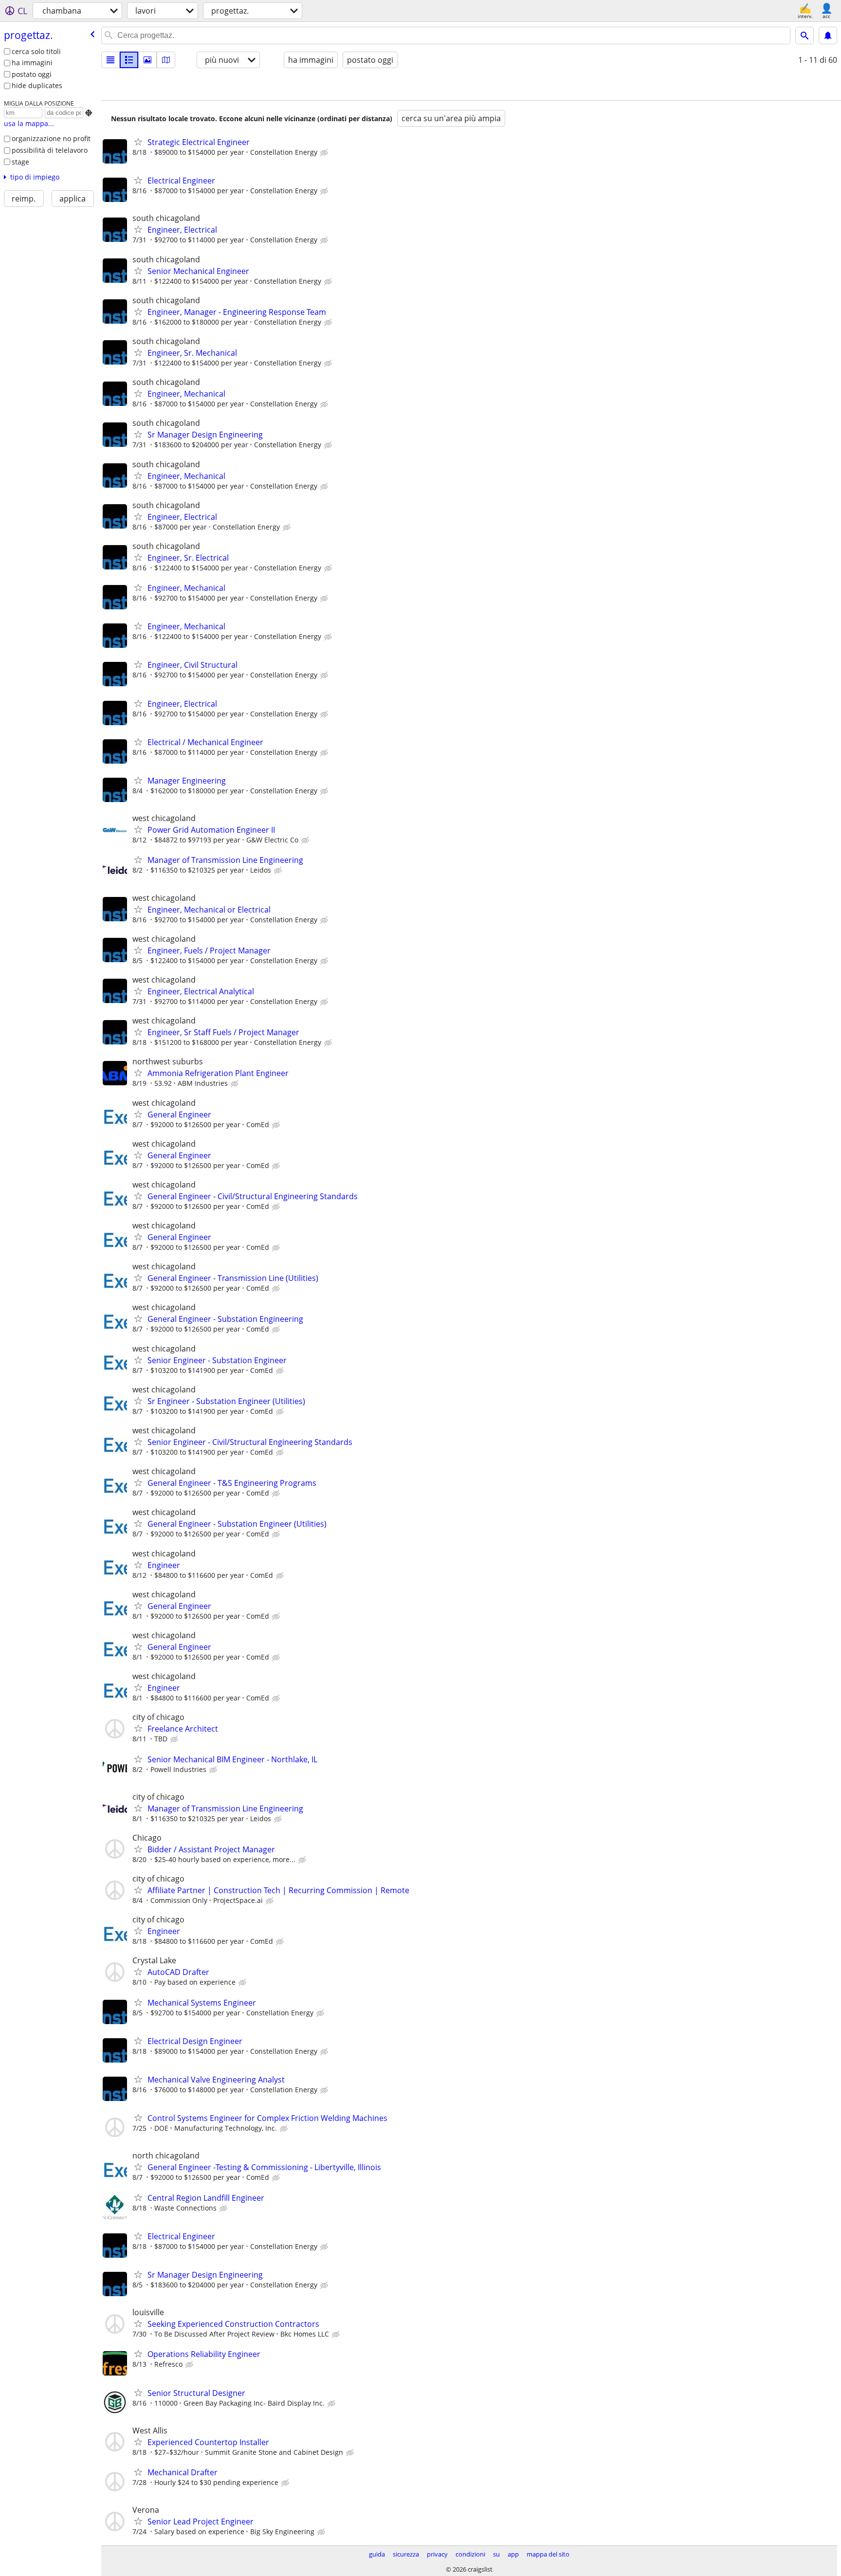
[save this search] (828, 36)
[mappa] (166, 60)
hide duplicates (37, 85)
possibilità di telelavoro (50, 150)
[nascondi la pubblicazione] (325, 153)
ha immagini (32, 63)
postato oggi (32, 74)
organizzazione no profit (51, 138)
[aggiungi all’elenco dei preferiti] (138, 142)
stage (20, 162)
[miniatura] (129, 60)
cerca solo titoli (36, 51)
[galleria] (147, 60)
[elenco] (110, 60)
